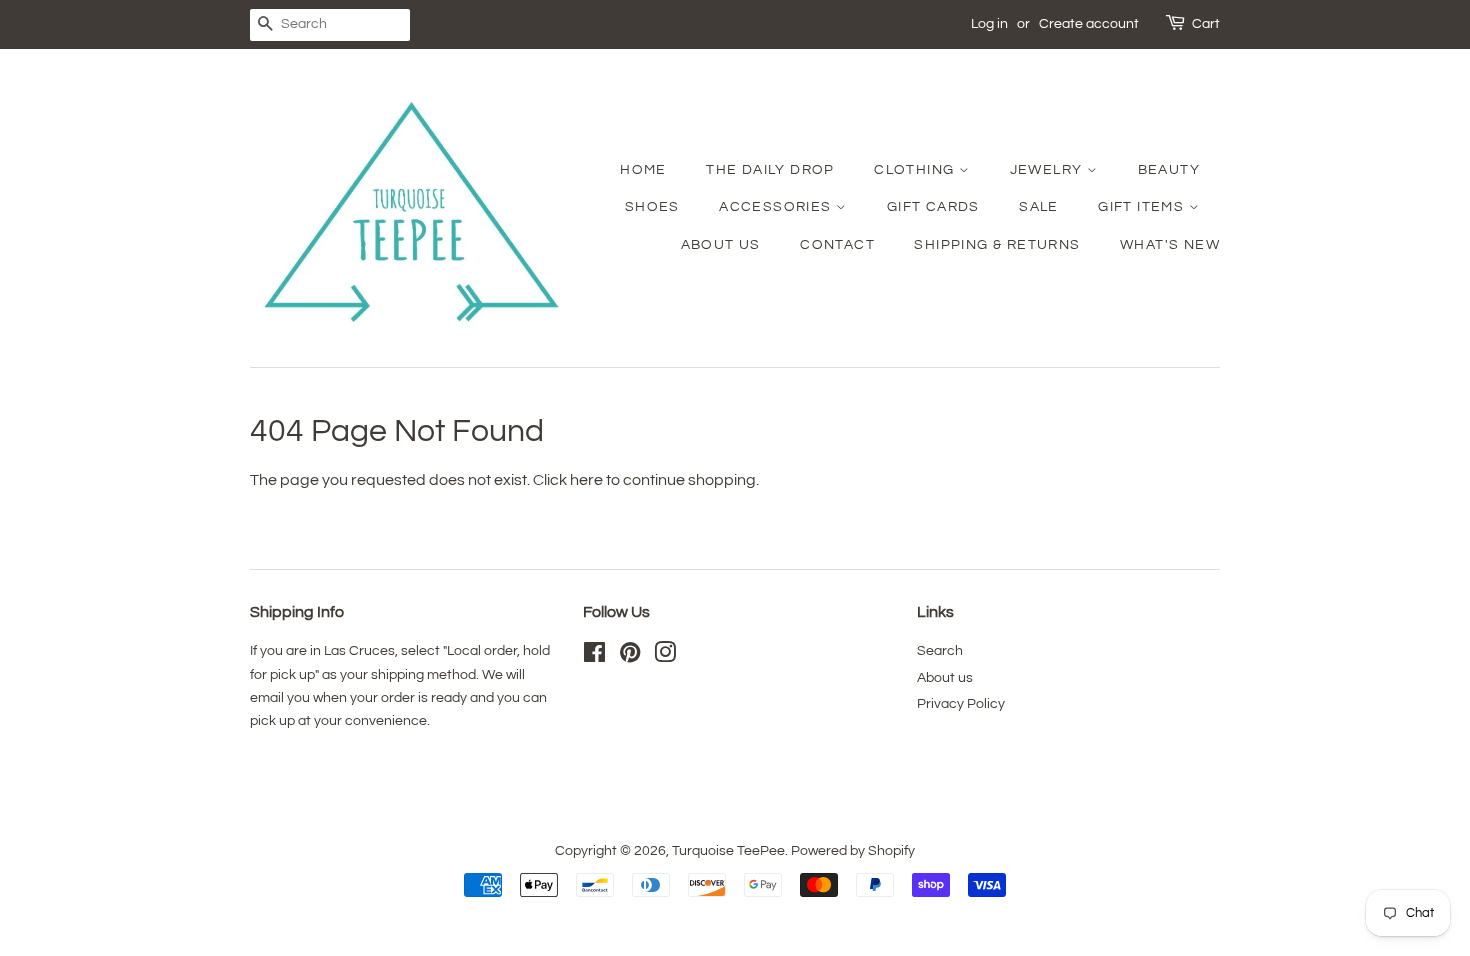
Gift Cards (933, 207)
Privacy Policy (961, 704)
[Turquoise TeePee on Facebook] (594, 657)
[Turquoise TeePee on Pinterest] (630, 657)
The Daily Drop (770, 170)
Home (643, 170)
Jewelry (1048, 170)
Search (940, 651)
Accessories (777, 207)
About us (945, 678)
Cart (1206, 24)
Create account (1089, 24)
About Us (721, 245)
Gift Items (1143, 207)
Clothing (916, 170)
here (586, 480)
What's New (1170, 245)
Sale (1039, 207)
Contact (837, 245)
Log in (989, 24)
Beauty (1169, 170)
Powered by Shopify (853, 851)
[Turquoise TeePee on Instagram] (665, 657)
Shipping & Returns (997, 245)
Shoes (652, 207)
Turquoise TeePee (728, 851)
